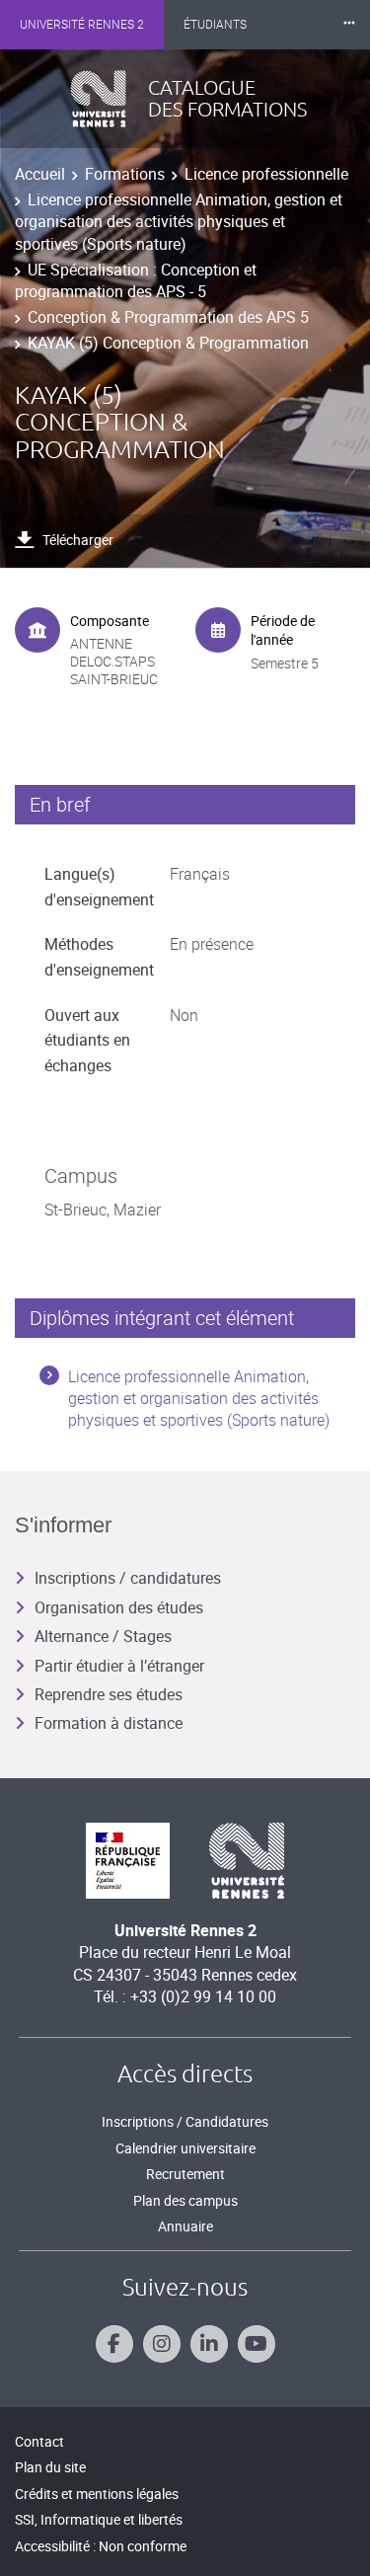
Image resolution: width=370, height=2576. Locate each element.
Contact (39, 2441)
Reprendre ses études (109, 1694)
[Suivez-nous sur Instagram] (162, 2344)
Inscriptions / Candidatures (185, 2121)
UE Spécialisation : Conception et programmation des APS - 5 (136, 280)
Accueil (40, 174)
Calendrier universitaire (185, 2148)
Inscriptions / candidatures (128, 1578)
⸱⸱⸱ (349, 24)
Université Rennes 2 (82, 25)
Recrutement (185, 2174)
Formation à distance (109, 1723)
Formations (125, 174)
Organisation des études (119, 1607)
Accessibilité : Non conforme (101, 2546)
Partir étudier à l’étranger (119, 1666)
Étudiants (215, 25)
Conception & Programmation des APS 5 (168, 317)
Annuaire (185, 2226)
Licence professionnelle (266, 174)
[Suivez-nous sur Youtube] (257, 2344)
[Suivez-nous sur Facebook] (114, 2344)
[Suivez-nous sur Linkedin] (209, 2344)
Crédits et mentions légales (97, 2494)
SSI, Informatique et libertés (99, 2519)
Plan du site (50, 2467)
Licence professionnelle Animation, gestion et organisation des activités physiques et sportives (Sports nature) (179, 222)
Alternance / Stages (103, 1636)
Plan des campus (185, 2200)
